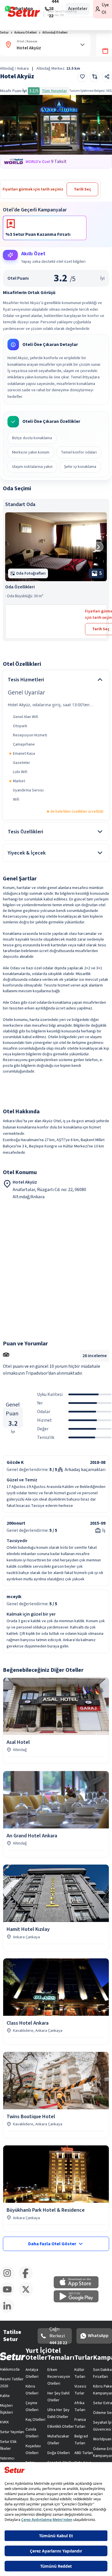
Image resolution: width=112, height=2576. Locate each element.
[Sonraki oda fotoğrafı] (98, 547)
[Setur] (24, 12)
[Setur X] (28, 2295)
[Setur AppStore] (79, 2287)
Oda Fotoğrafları (31, 573)
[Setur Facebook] (28, 2279)
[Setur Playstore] (79, 2301)
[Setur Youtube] (9, 2295)
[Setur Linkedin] (9, 2312)
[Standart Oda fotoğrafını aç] (56, 547)
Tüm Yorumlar (54, 91)
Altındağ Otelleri (55, 33)
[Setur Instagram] (9, 2279)
